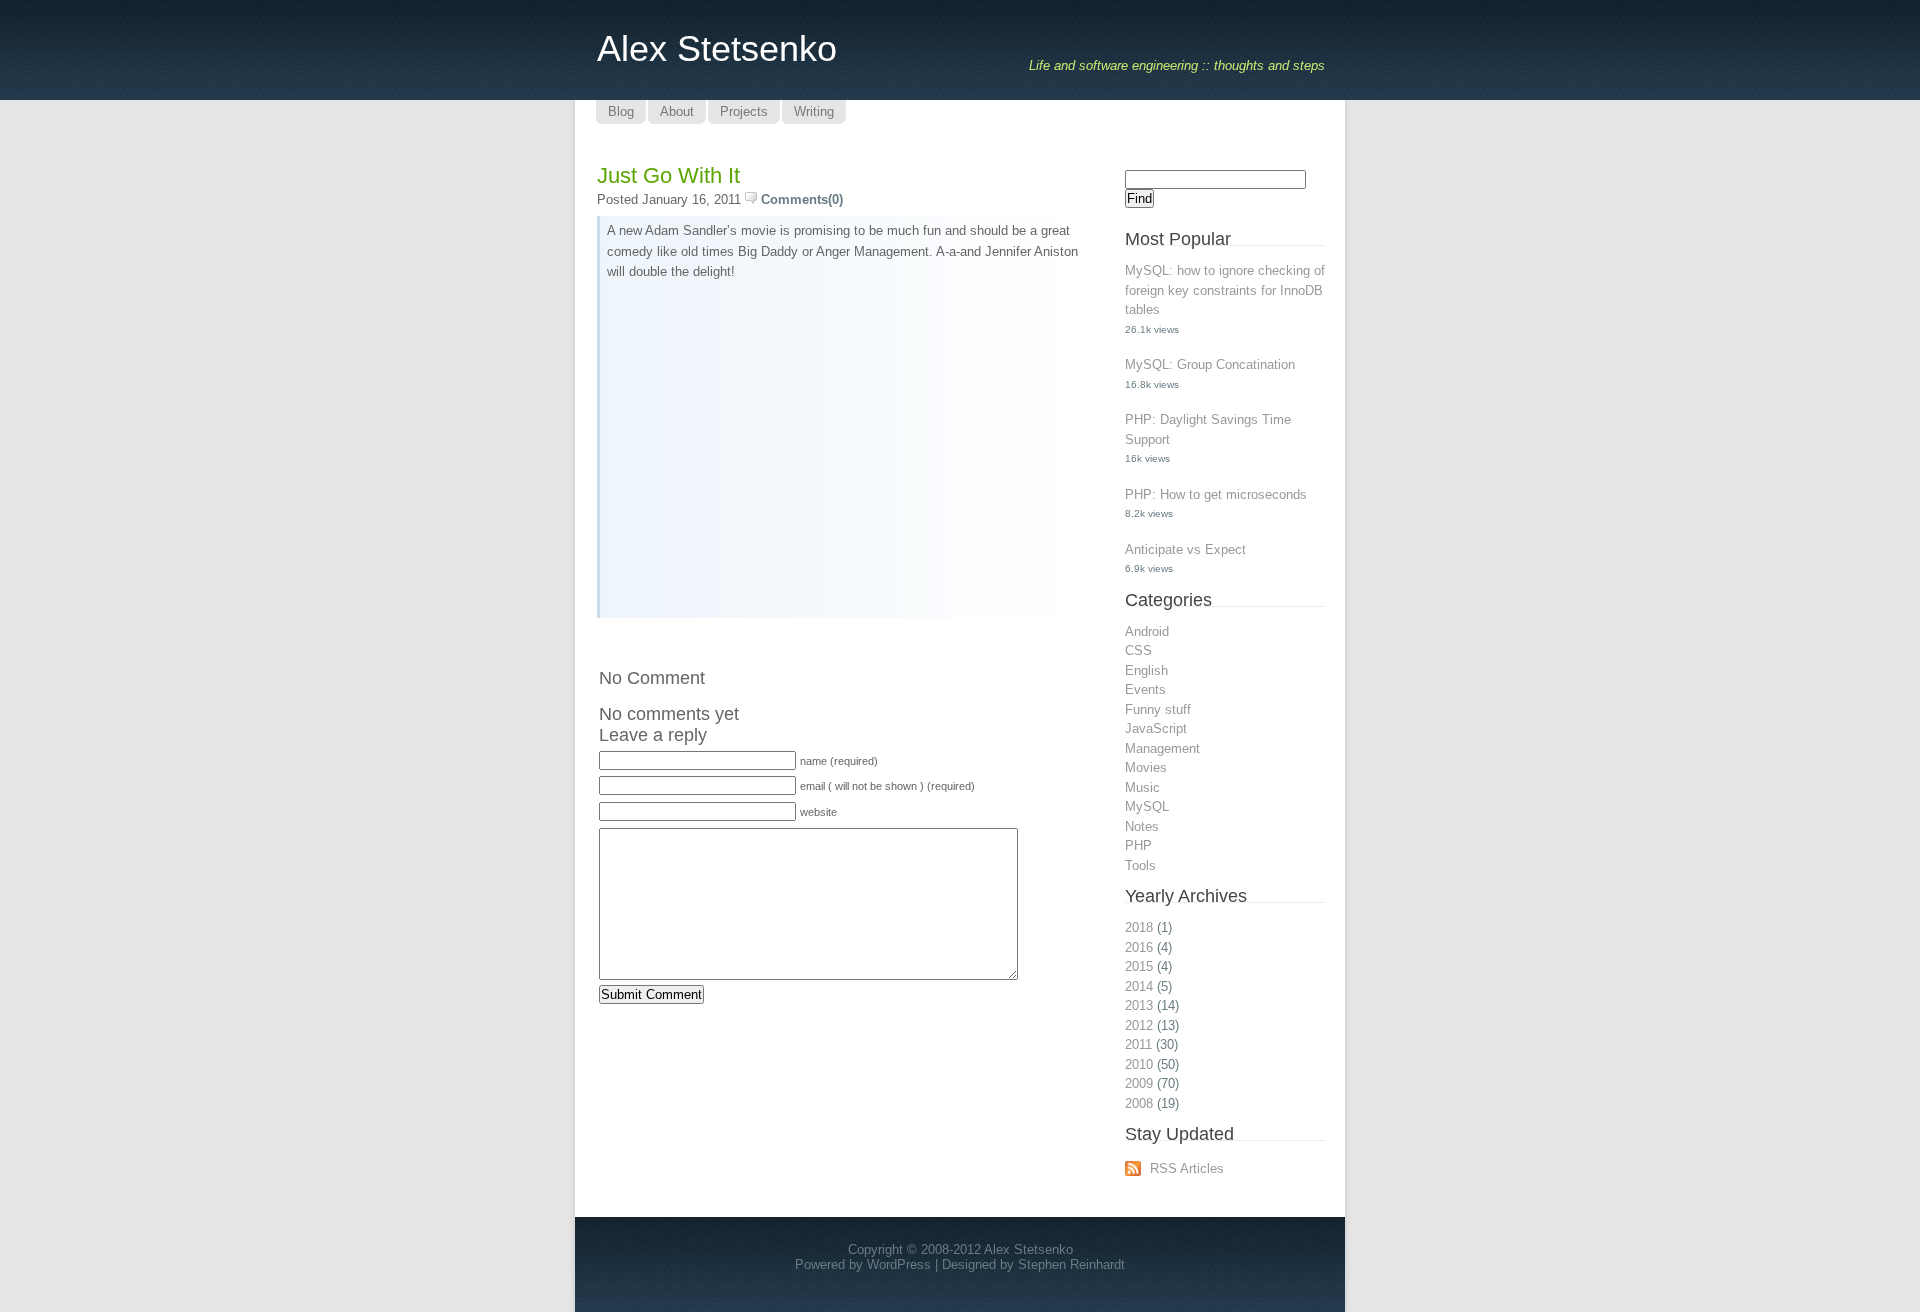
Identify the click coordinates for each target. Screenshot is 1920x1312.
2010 (1139, 1064)
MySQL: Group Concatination (1210, 364)
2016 (1139, 947)
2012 (1139, 1025)
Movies (1146, 767)
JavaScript (1156, 728)
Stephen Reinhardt (1071, 1264)
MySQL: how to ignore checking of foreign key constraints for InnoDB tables (1225, 290)
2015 (1139, 966)
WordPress (899, 1264)
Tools (1140, 865)
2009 (1139, 1083)
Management (1162, 748)
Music (1142, 787)
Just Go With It (668, 175)
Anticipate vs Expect (1185, 549)
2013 (1139, 1005)
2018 (1139, 927)
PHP (1138, 845)
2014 (1139, 986)
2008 (1139, 1103)
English (1146, 670)
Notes (1142, 826)
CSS (1138, 650)
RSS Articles (1187, 1168)
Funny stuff (1158, 709)
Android (1147, 631)
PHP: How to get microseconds (1216, 494)
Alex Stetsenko (717, 48)
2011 (1138, 1044)
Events (1145, 689)
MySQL (1147, 806)
